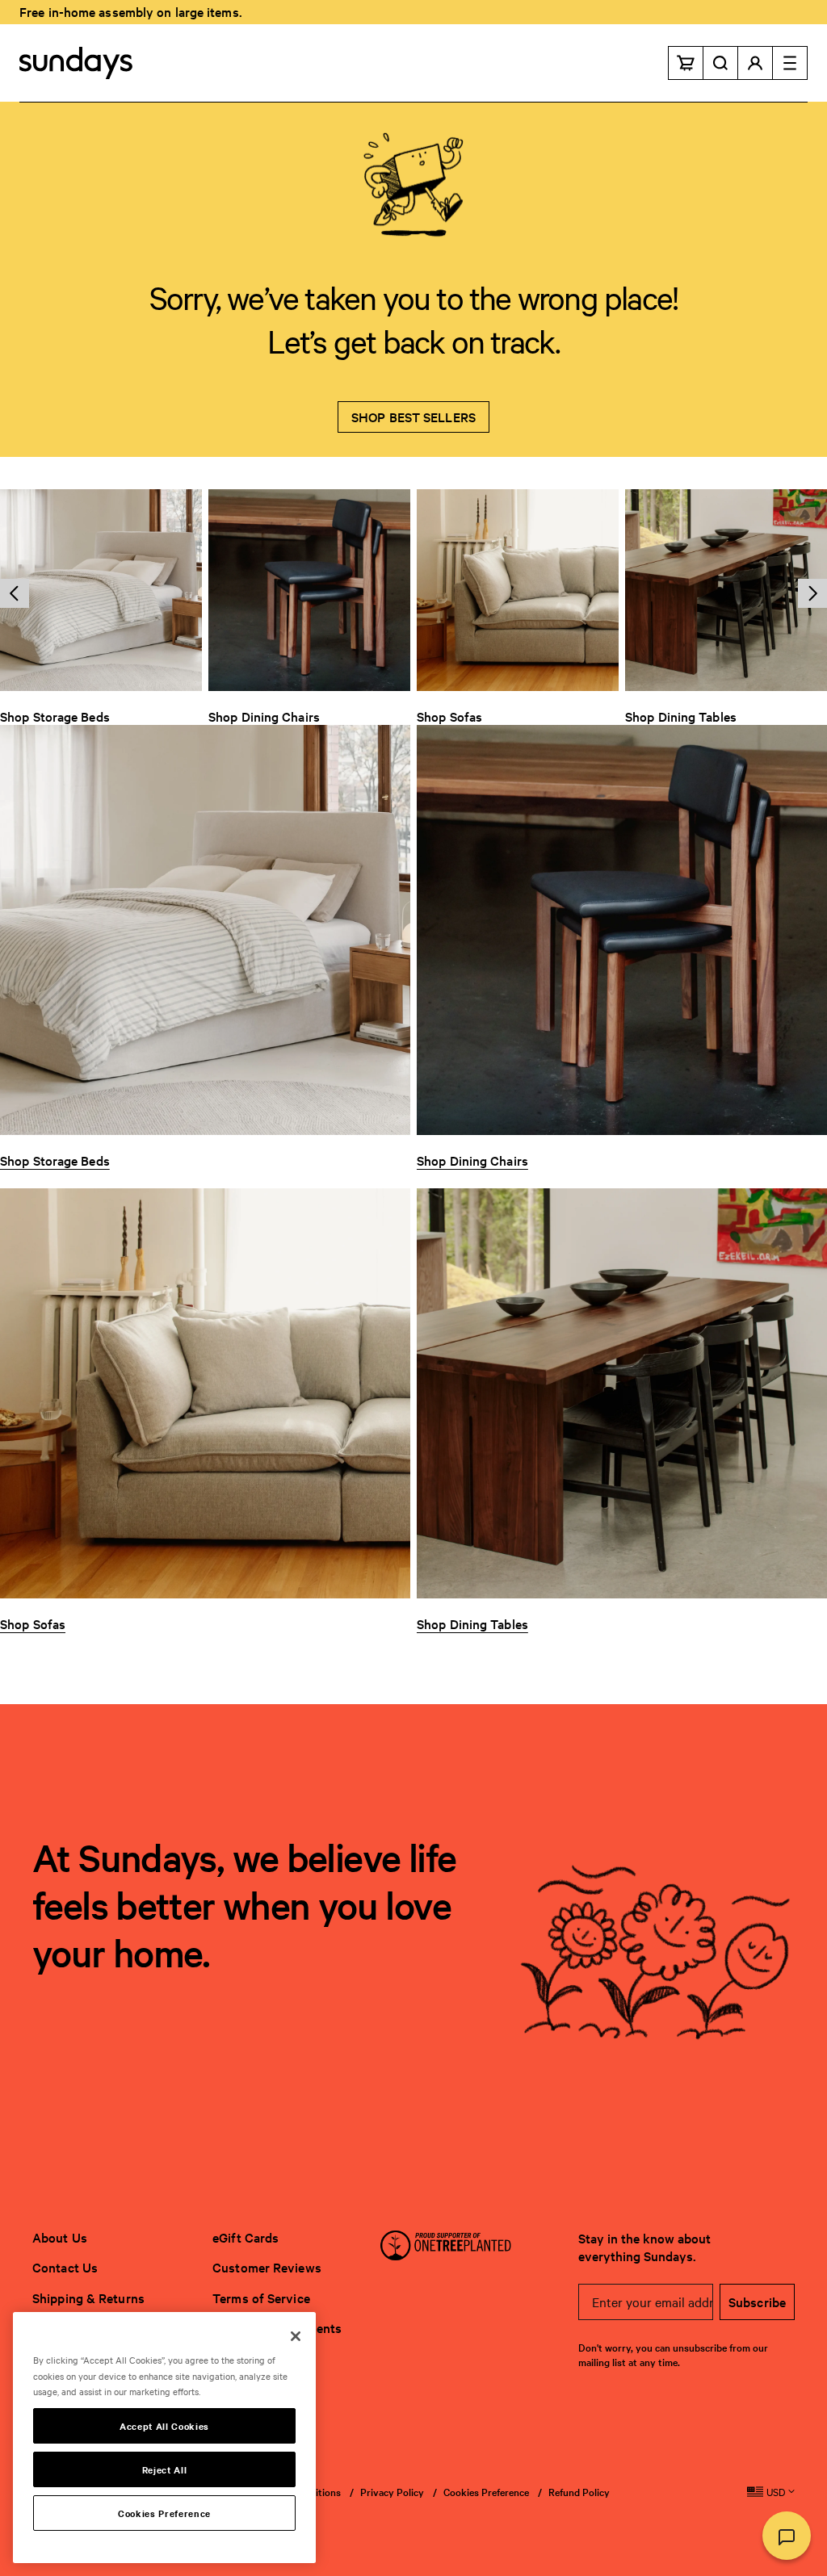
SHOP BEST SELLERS (413, 417)
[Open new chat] (787, 2536)
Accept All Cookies (164, 2426)
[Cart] (686, 63)
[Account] (756, 63)
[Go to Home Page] (76, 63)
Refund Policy (579, 2491)
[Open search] (721, 63)
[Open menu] (790, 63)
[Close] (296, 2336)
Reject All (165, 2469)
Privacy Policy (392, 2491)
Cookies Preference (486, 2492)
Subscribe (757, 2302)
